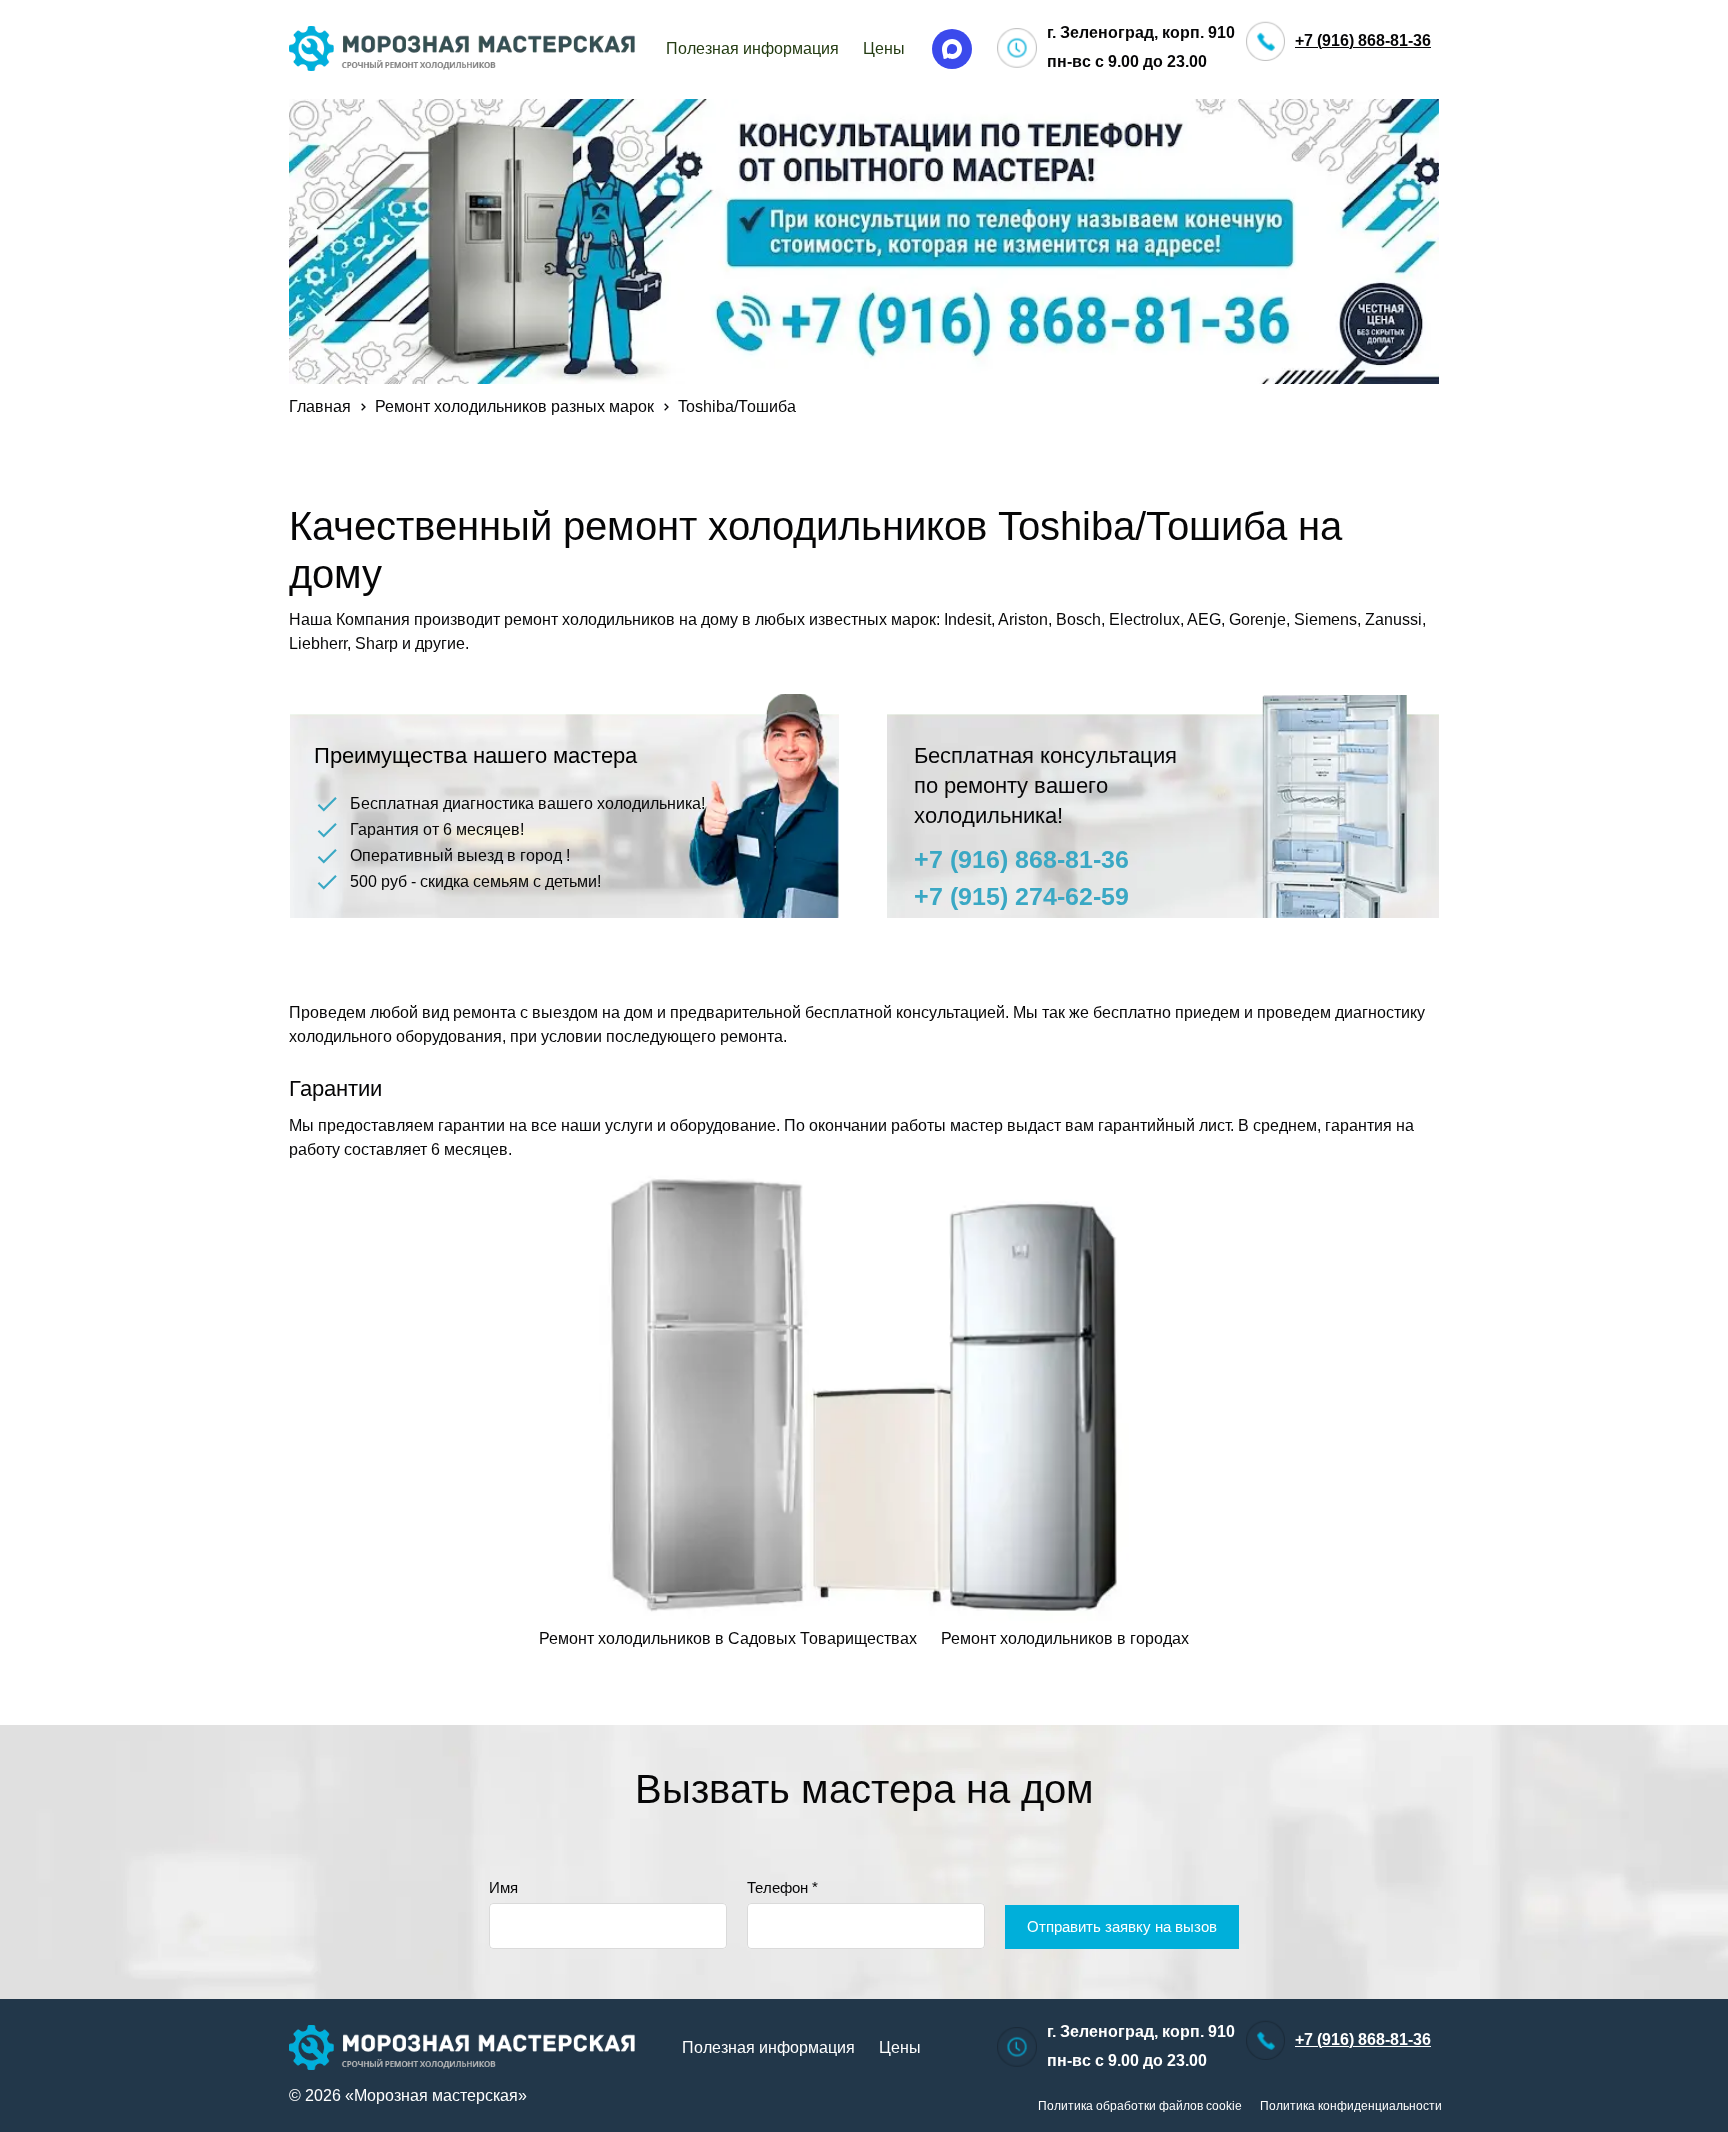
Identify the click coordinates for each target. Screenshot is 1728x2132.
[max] (952, 49)
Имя (503, 1887)
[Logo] (462, 48)
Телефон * (782, 1887)
